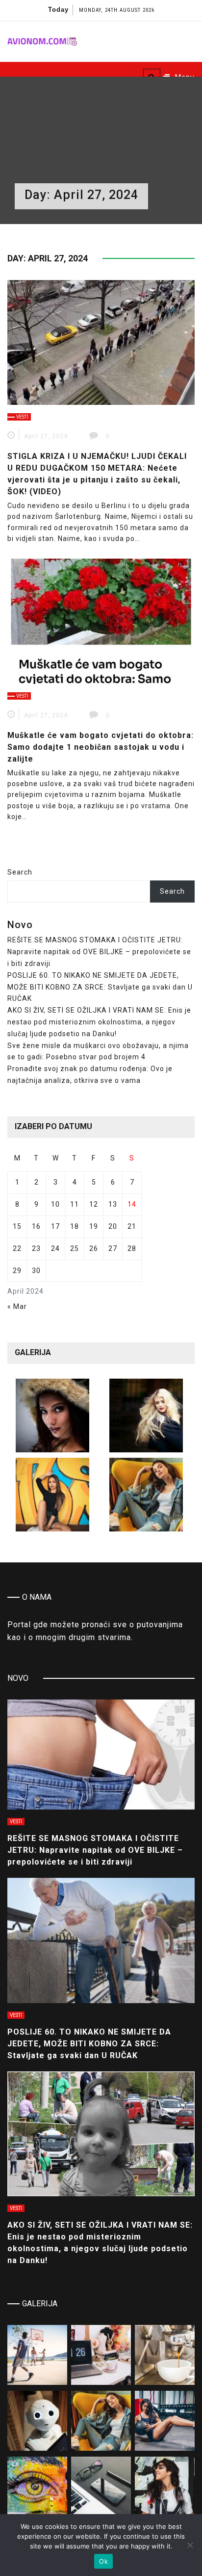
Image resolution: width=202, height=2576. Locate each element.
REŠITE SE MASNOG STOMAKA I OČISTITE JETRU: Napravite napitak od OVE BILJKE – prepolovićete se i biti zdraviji (99, 952)
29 (17, 1271)
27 (113, 1248)
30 (36, 1271)
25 (75, 1248)
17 (55, 1226)
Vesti (22, 417)
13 (113, 1204)
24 (55, 1248)
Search (20, 872)
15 (17, 1226)
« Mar (17, 1306)
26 (94, 1248)
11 (75, 1204)
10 (55, 1204)
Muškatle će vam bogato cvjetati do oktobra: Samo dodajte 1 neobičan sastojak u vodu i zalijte (101, 747)
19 (94, 1226)
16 (36, 1226)
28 (132, 1248)
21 (132, 1226)
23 (36, 1248)
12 (94, 1204)
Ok (103, 2561)
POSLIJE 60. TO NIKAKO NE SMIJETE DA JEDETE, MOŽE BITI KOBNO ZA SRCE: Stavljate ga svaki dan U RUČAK (100, 987)
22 (17, 1248)
